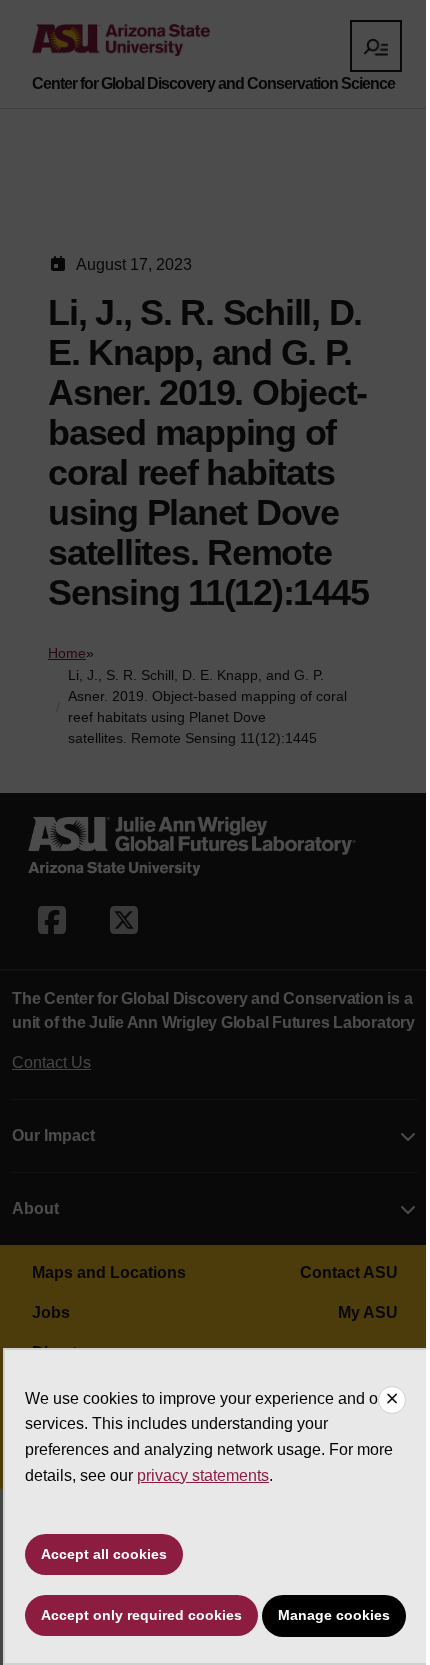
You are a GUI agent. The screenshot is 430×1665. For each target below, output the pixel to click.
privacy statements (203, 1475)
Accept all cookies (104, 1554)
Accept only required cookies (141, 1615)
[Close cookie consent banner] (392, 1400)
